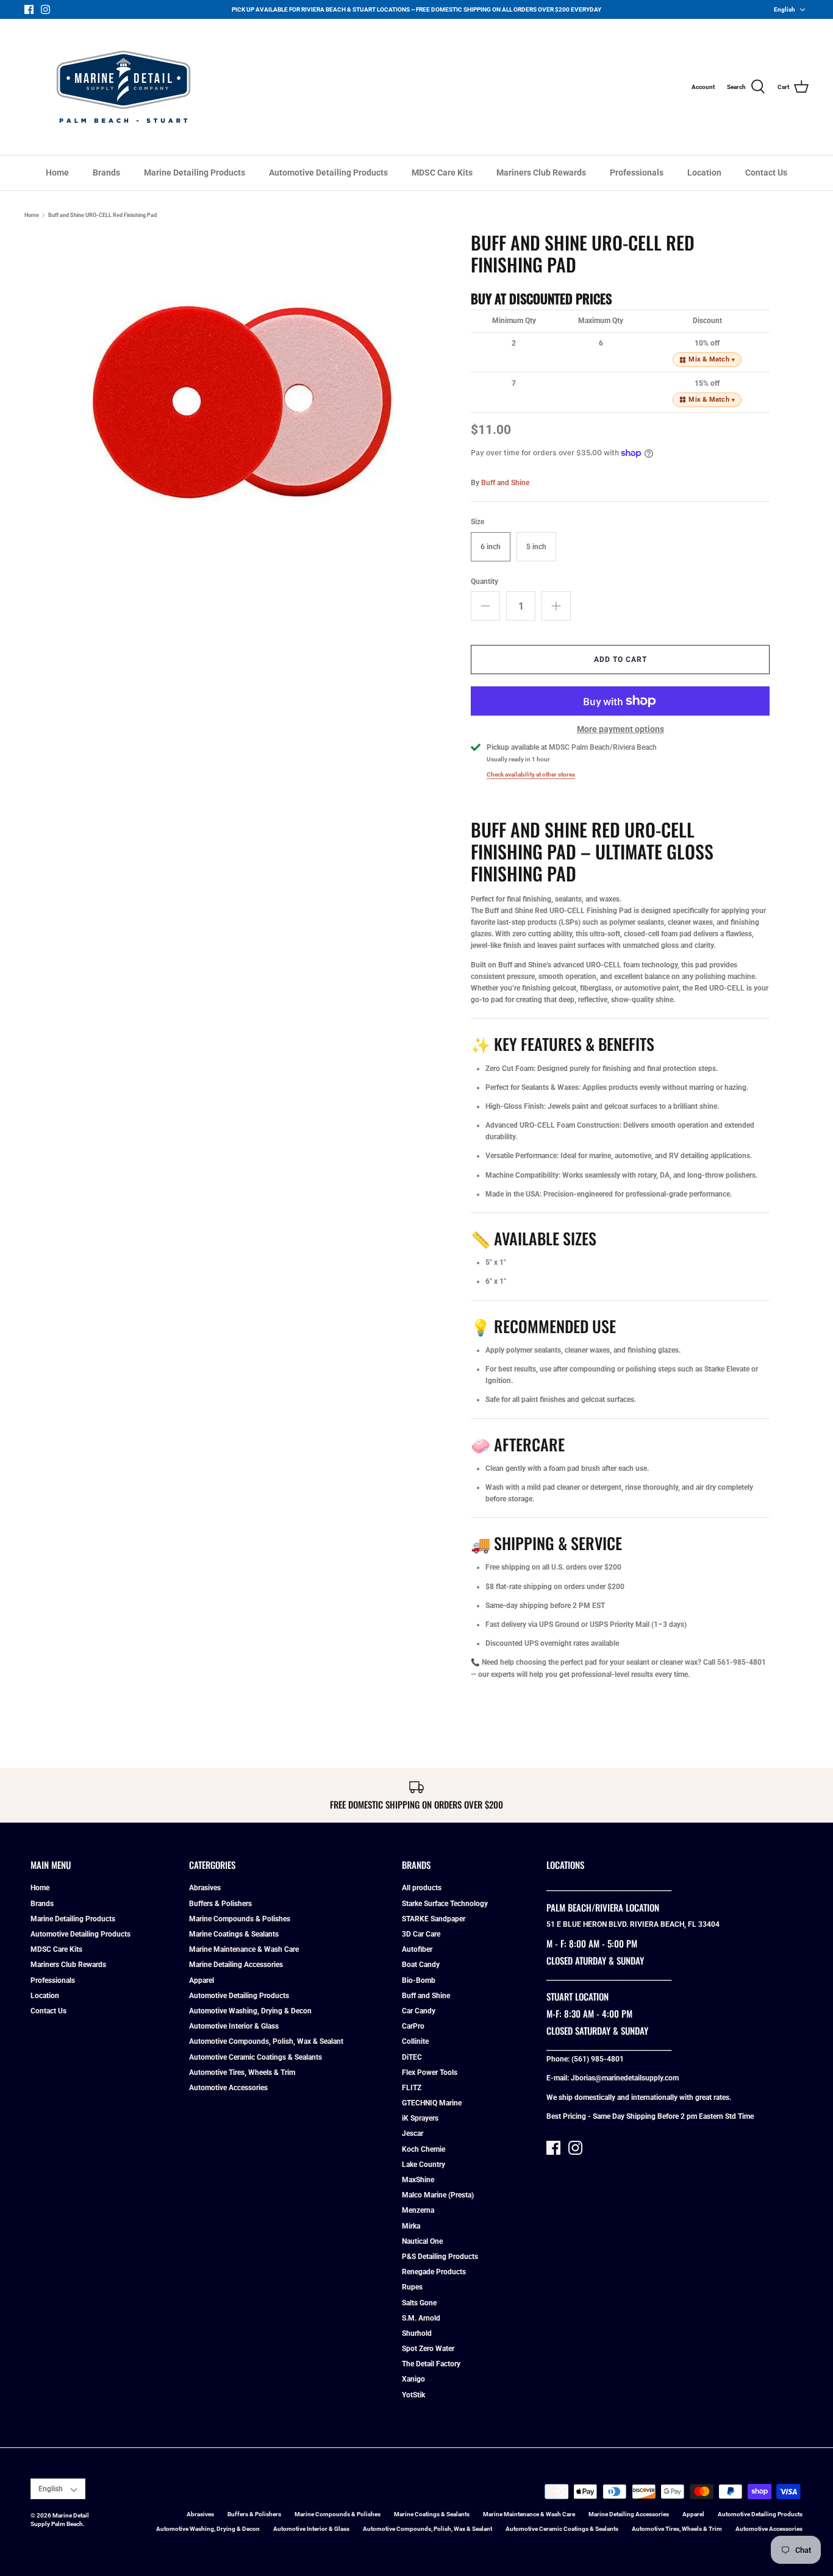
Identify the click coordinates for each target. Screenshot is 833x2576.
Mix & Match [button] (712, 359)
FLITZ (412, 2088)
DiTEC (412, 2057)
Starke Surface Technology (445, 1904)
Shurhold (417, 2333)
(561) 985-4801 (598, 2059)
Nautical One (422, 2241)
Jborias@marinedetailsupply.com (625, 2078)
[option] (240, 408)
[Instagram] (45, 9)
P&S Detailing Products (440, 2257)
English (785, 9)
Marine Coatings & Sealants (234, 1934)
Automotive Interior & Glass (234, 2026)
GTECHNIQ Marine (432, 2103)
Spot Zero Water (428, 2349)
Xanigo (413, 2379)
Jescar (413, 2133)
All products (422, 1888)
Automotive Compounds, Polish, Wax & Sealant (266, 2041)
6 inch (491, 547)
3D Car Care (421, 1934)
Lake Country (424, 2165)
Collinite (415, 2041)
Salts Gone (419, 2303)
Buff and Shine (505, 483)
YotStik (413, 2395)
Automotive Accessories (228, 2088)
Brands (106, 173)
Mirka (411, 2226)
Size (477, 522)
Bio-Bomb (419, 1980)
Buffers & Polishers (220, 1904)
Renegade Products (434, 2272)
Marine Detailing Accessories (236, 1965)
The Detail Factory (431, 2364)
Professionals (637, 173)
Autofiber (417, 1949)
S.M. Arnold (421, 2318)
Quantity (484, 582)
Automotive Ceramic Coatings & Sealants (256, 2057)
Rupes (412, 2287)
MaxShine (418, 2180)
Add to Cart (620, 660)
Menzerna (418, 2210)
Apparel (202, 1980)
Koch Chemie (424, 2149)
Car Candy (419, 2011)
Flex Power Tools (430, 2073)
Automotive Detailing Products (328, 173)
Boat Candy (421, 1965)
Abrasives (205, 1888)
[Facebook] (29, 9)
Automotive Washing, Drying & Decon (250, 2011)
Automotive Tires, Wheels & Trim (242, 2073)
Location (704, 173)
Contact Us (766, 173)
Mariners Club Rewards (541, 173)
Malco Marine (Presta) (438, 2195)
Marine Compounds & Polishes (240, 1919)
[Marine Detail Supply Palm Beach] (123, 87)
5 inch (536, 547)
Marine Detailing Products (195, 173)
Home (57, 173)
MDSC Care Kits (442, 173)
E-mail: (559, 2078)
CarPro (413, 2026)
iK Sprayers (420, 2118)
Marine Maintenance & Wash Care (244, 1949)
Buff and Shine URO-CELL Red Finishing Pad (102, 215)
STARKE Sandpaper (434, 1919)
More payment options (620, 729)
